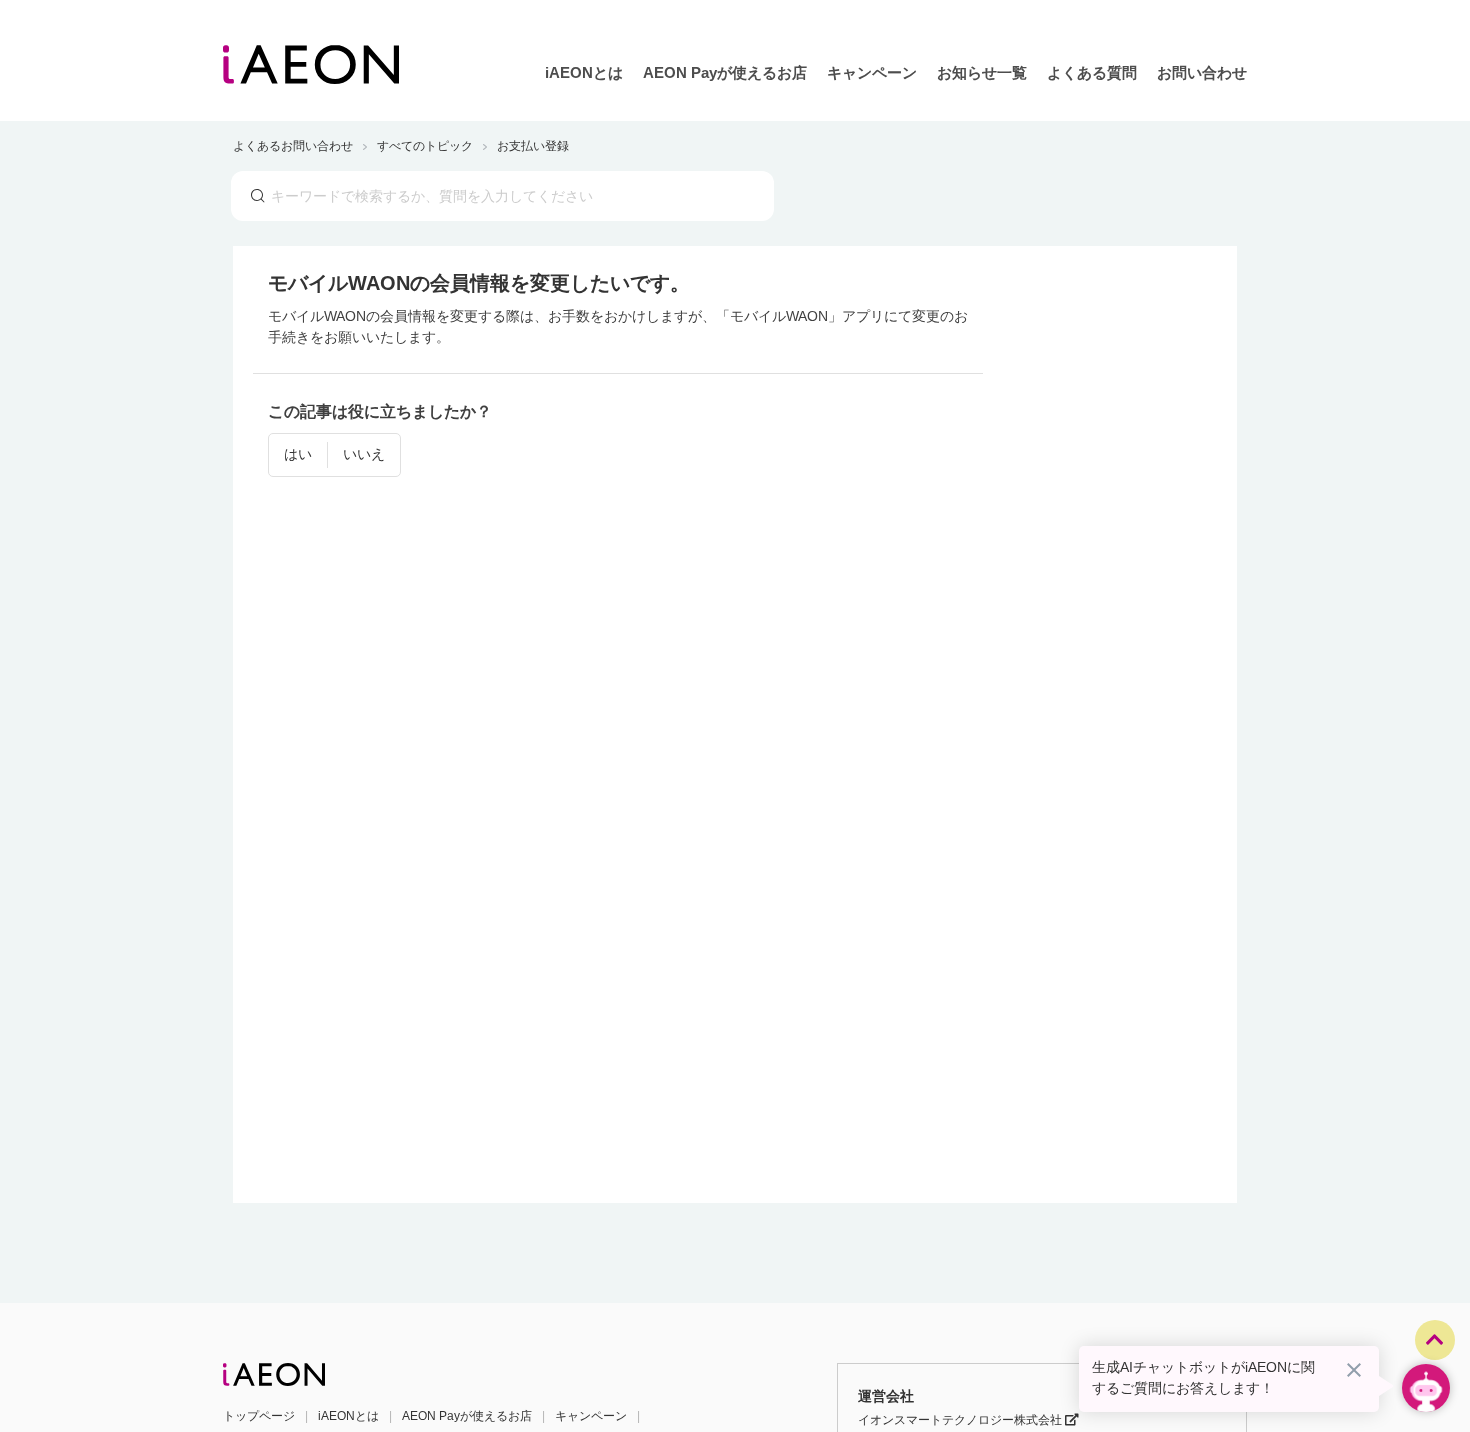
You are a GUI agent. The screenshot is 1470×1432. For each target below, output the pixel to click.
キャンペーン (872, 72)
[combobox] (502, 196)
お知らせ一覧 (982, 72)
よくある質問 (1092, 72)
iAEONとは (584, 72)
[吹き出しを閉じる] (1354, 1370)
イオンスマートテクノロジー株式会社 (961, 1420)
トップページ (259, 1416)
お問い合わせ (1202, 72)
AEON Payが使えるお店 (725, 72)
